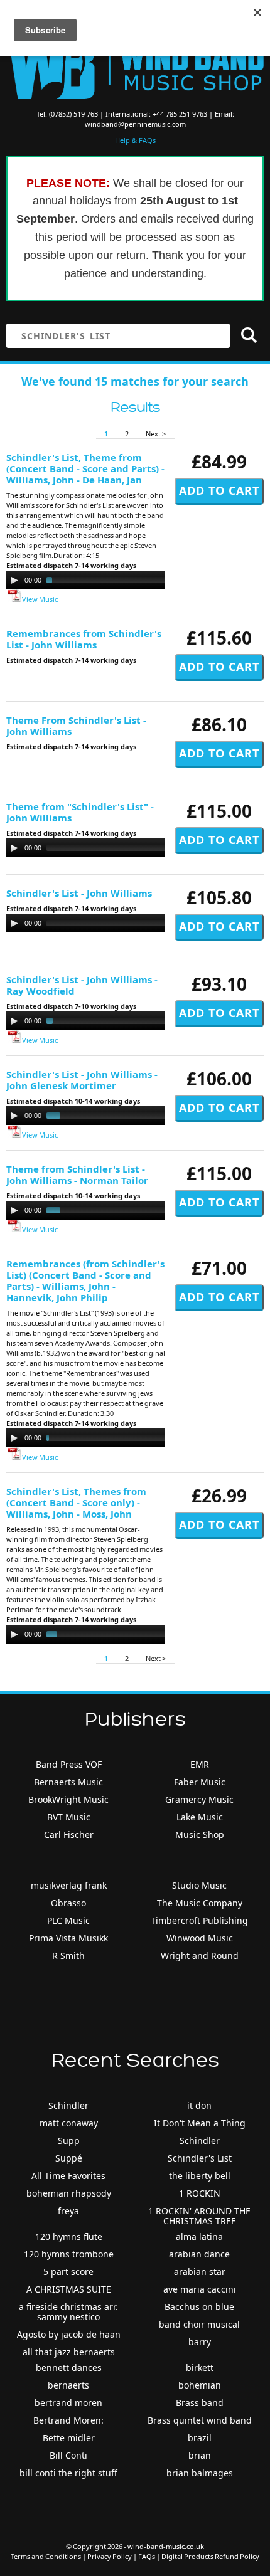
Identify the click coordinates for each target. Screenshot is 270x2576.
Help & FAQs (135, 140)
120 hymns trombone (69, 2254)
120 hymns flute (69, 2236)
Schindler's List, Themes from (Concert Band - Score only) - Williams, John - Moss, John (76, 1502)
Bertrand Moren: (68, 2420)
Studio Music (199, 1885)
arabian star (200, 2272)
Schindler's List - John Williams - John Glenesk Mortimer (82, 1080)
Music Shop (200, 1834)
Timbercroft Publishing (199, 1920)
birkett (200, 2367)
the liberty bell (200, 2176)
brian (200, 2455)
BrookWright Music (68, 1799)
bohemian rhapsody (69, 2193)
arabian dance (199, 2254)
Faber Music (200, 1782)
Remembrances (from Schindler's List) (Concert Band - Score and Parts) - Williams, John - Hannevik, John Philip (85, 1280)
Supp (69, 2141)
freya (68, 2211)
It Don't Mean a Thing (200, 2123)
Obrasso (68, 1903)
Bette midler (69, 2438)
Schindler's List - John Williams (79, 893)
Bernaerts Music (68, 1782)
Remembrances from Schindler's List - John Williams (84, 639)
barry (200, 2342)
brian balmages (200, 2473)
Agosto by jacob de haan (69, 2334)
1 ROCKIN (200, 2193)
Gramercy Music (199, 1799)
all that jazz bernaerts (69, 2352)
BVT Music (69, 1817)
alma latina (199, 2236)
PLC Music (68, 1920)
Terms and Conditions (46, 2556)
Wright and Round (200, 1956)
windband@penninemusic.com (135, 124)
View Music (39, 599)
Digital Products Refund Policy (210, 2556)
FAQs (147, 2556)
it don (199, 2105)
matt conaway (69, 2123)
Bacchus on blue (199, 2307)
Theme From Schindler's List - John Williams (76, 726)
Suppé (69, 2158)
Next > (156, 434)
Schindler (68, 2105)
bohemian (200, 2385)
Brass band (200, 2403)
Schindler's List (200, 2158)
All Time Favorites (68, 2176)
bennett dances (69, 2367)
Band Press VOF (69, 1764)
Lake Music (200, 1817)
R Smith (68, 1956)
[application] (132, 580)
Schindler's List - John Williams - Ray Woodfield (82, 985)
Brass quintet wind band (200, 2420)
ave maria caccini (200, 2289)
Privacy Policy (110, 2556)
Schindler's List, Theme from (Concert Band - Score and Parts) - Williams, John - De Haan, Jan (85, 468)
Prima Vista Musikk (68, 1938)
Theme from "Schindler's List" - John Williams (80, 812)
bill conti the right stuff (68, 2473)
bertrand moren (68, 2403)
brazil (200, 2438)
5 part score (68, 2272)
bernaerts (68, 2385)
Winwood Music (200, 1938)
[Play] (14, 580)
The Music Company (200, 1903)
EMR (200, 1764)
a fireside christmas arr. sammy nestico (68, 2312)
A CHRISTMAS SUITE (69, 2289)
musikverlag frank (69, 1885)
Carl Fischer (69, 1834)
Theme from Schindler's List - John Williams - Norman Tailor (77, 1175)
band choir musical (199, 2324)
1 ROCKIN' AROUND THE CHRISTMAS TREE (199, 2216)
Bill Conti (68, 2455)
